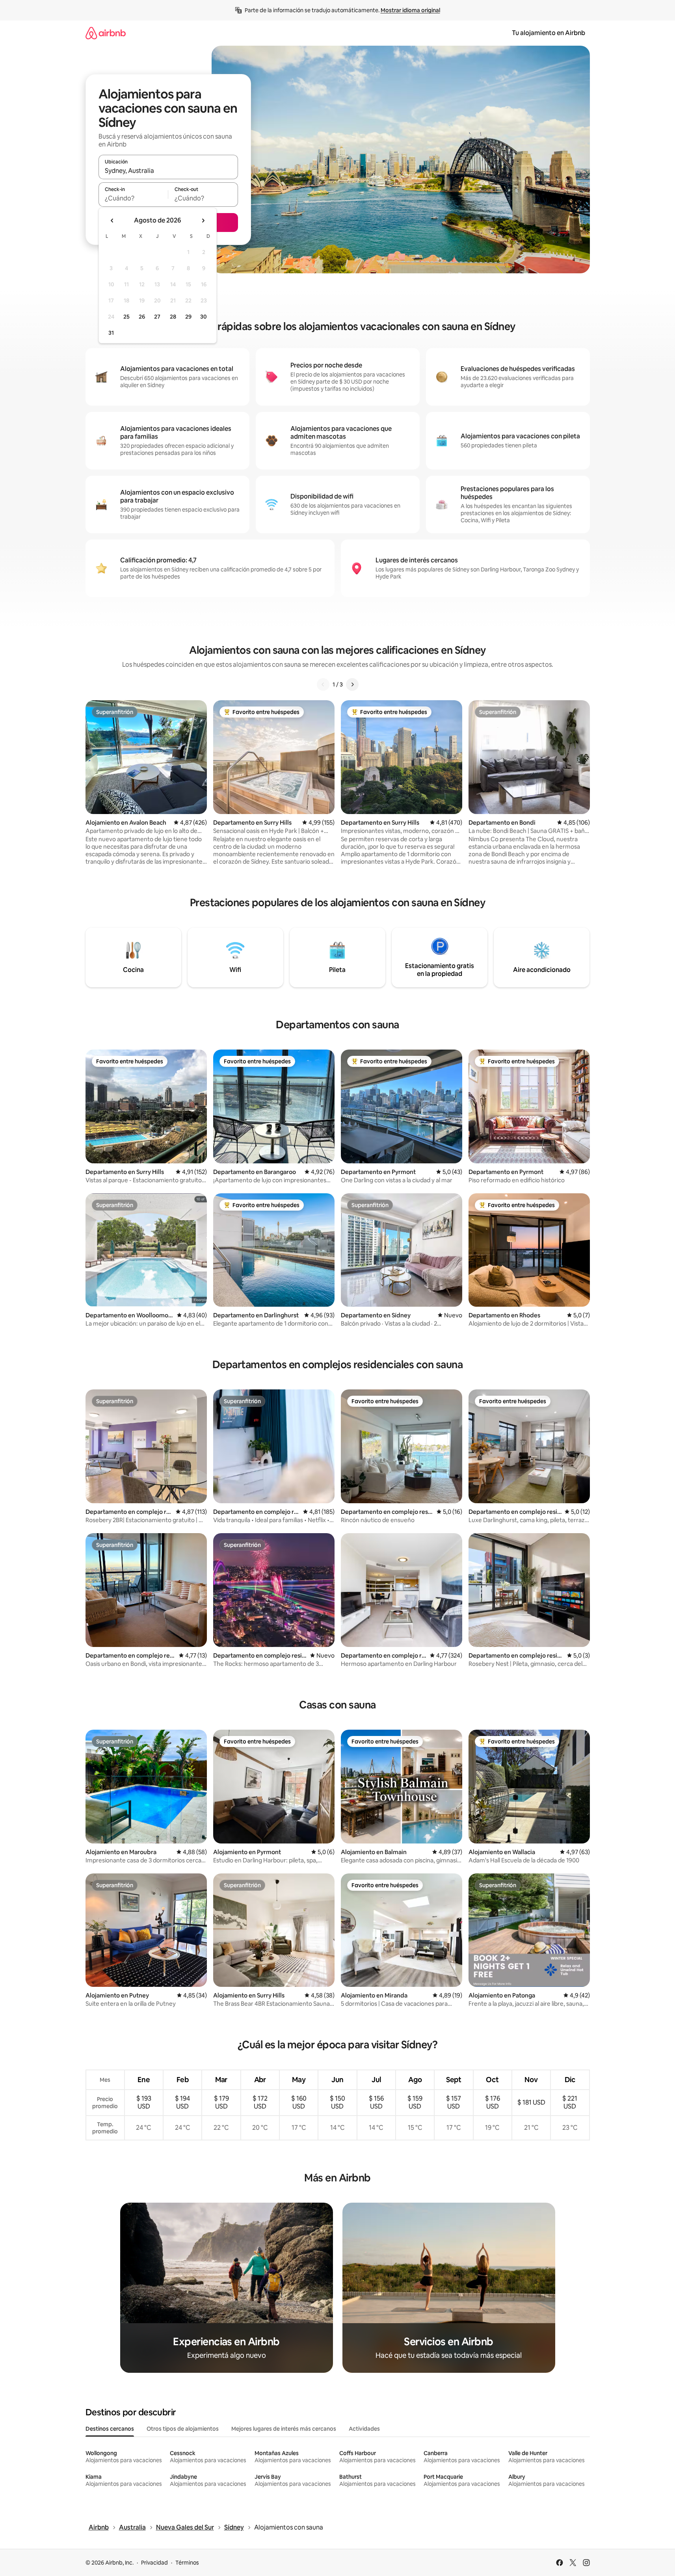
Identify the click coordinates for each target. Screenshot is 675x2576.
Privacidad (154, 2563)
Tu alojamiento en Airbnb (549, 33)
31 (111, 333)
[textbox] (133, 198)
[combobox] (168, 171)
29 (188, 317)
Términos (187, 2563)
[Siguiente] (352, 684)
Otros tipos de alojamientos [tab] (183, 2429)
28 (173, 317)
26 (142, 317)
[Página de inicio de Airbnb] (106, 33)
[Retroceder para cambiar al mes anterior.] (112, 221)
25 (126, 317)
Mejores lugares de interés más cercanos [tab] (284, 2429)
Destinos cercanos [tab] (110, 2429)
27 (157, 317)
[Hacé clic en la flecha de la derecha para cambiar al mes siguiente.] (203, 221)
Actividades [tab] (364, 2429)
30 (204, 317)
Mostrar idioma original (410, 10)
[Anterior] (323, 684)
